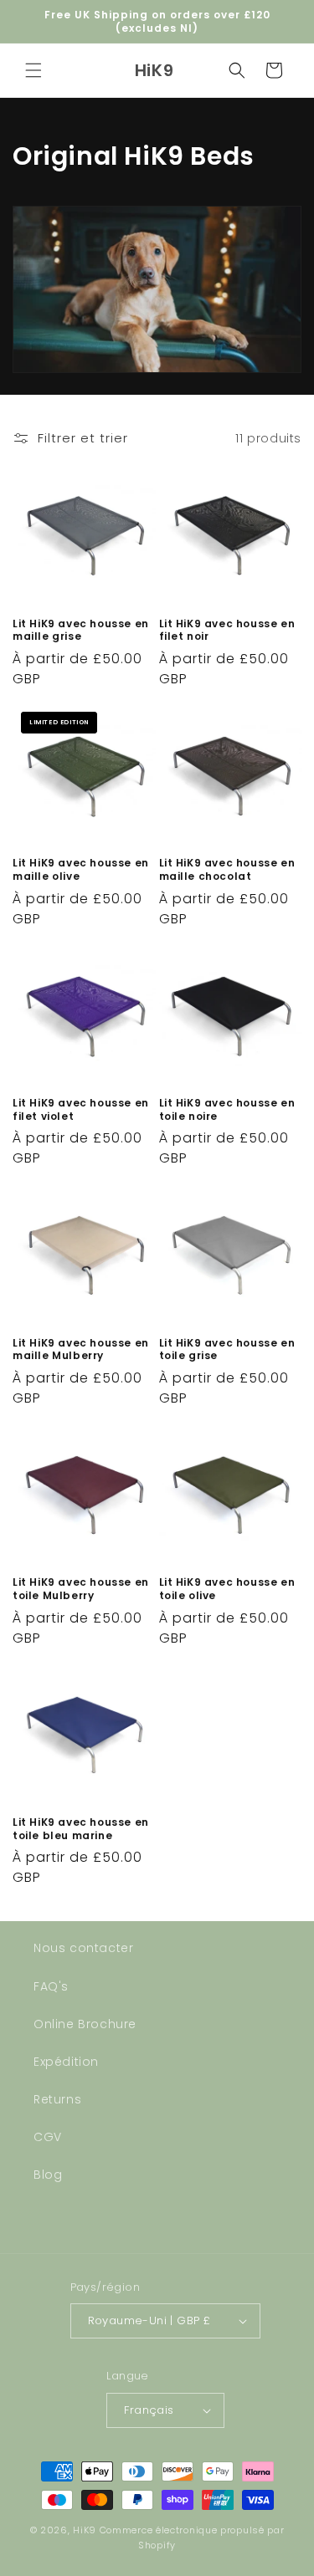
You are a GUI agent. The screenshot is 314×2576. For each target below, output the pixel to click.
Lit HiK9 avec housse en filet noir (227, 630)
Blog (48, 2175)
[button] (33, 70)
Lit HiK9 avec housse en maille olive (81, 869)
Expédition (66, 2062)
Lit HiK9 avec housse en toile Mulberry (81, 1589)
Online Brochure (85, 2024)
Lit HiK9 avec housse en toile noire (227, 1109)
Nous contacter (83, 1948)
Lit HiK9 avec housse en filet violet (81, 1109)
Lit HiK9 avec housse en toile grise (227, 1349)
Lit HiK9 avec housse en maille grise (81, 630)
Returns (57, 2099)
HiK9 (85, 2530)
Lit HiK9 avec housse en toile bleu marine (81, 1829)
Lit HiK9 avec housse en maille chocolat (227, 869)
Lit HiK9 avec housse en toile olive (227, 1589)
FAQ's (51, 1986)
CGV (48, 2137)
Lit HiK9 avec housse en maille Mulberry (81, 1349)
